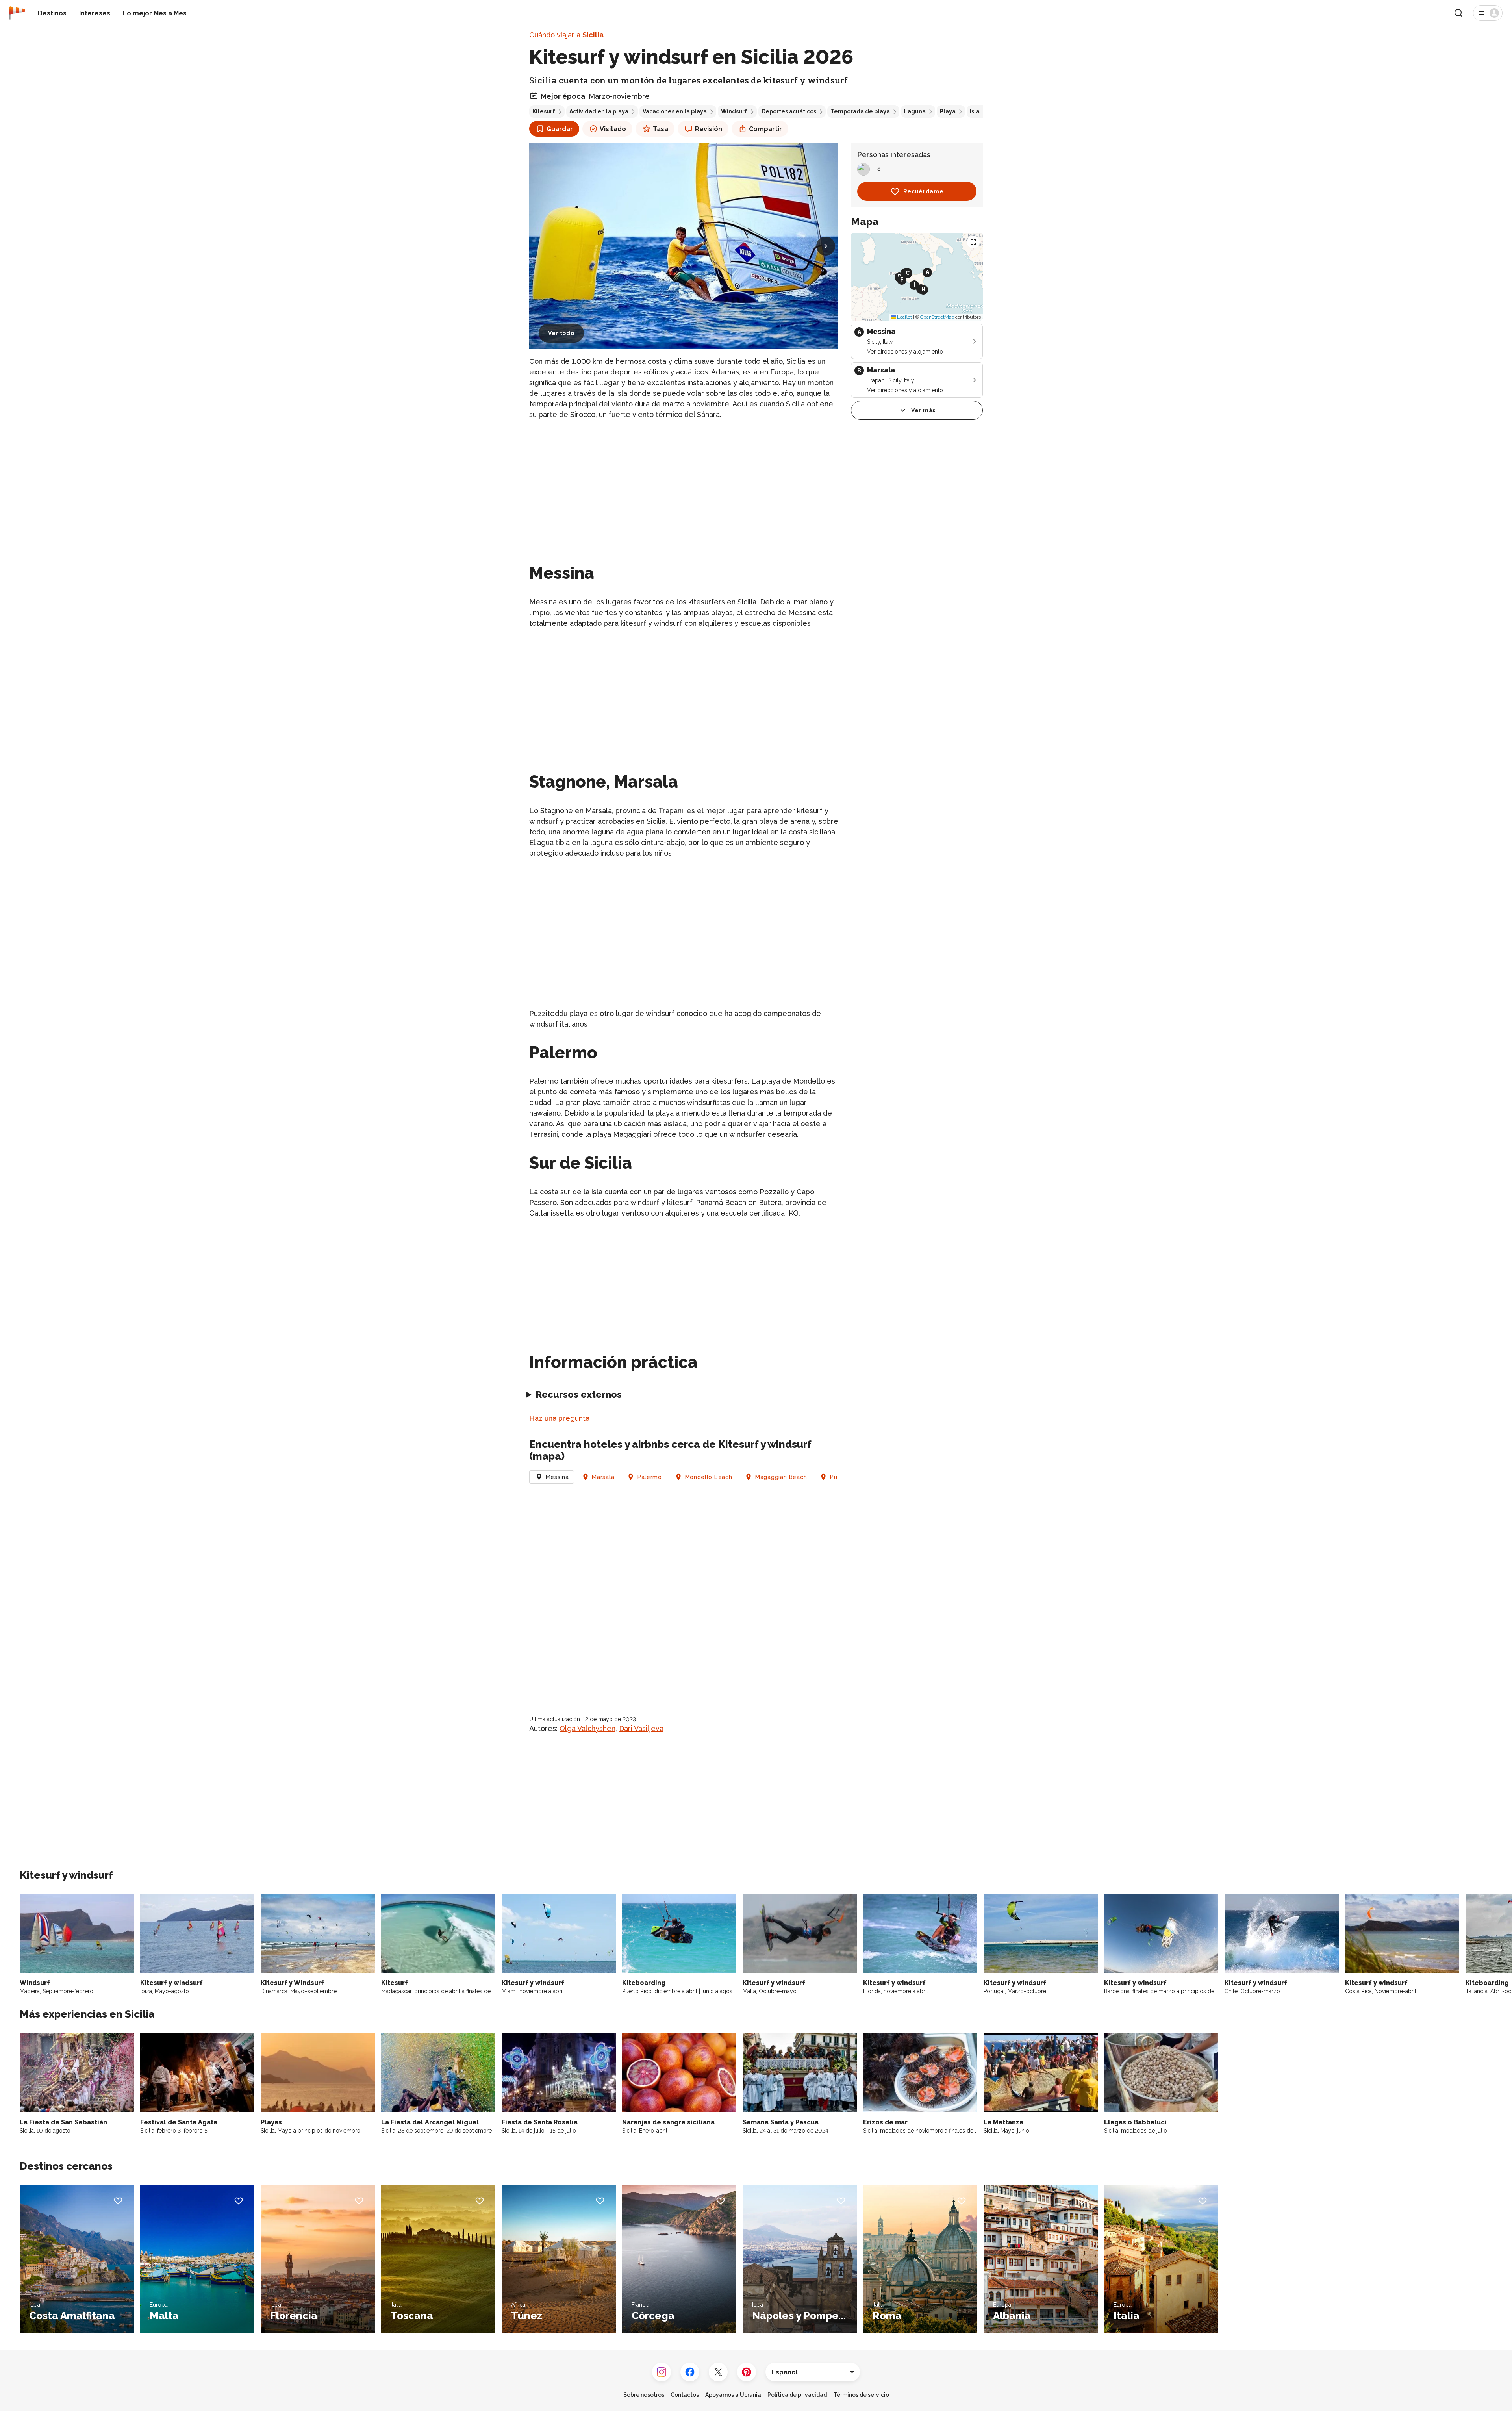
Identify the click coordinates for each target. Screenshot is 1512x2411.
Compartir (765, 129)
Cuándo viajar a (566, 35)
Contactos (685, 2395)
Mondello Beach (709, 1477)
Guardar (560, 129)
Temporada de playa (860, 111)
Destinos (52, 13)
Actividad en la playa (599, 111)
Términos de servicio (861, 2395)
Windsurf (734, 111)
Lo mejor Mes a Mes (155, 13)
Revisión (709, 129)
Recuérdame (924, 191)
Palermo (650, 1477)
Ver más (923, 410)
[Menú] (1488, 13)
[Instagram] (661, 2372)
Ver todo (561, 333)
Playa (948, 111)
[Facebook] (690, 2372)
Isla (975, 111)
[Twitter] (718, 2372)
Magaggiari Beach (781, 1477)
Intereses (95, 13)
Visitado (613, 129)
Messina (557, 1477)
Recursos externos (579, 1395)
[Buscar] (1458, 13)
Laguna (915, 111)
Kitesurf (544, 111)
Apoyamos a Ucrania (733, 2395)
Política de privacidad (797, 2395)
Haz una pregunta (559, 1418)
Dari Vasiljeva (641, 1728)
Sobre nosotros (644, 2395)
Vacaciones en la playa (675, 111)
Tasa (661, 129)
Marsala (603, 1477)
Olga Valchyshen (587, 1728)
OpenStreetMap (937, 317)
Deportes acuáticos (789, 111)
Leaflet (904, 317)
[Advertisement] (684, 482)
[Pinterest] (747, 2372)
